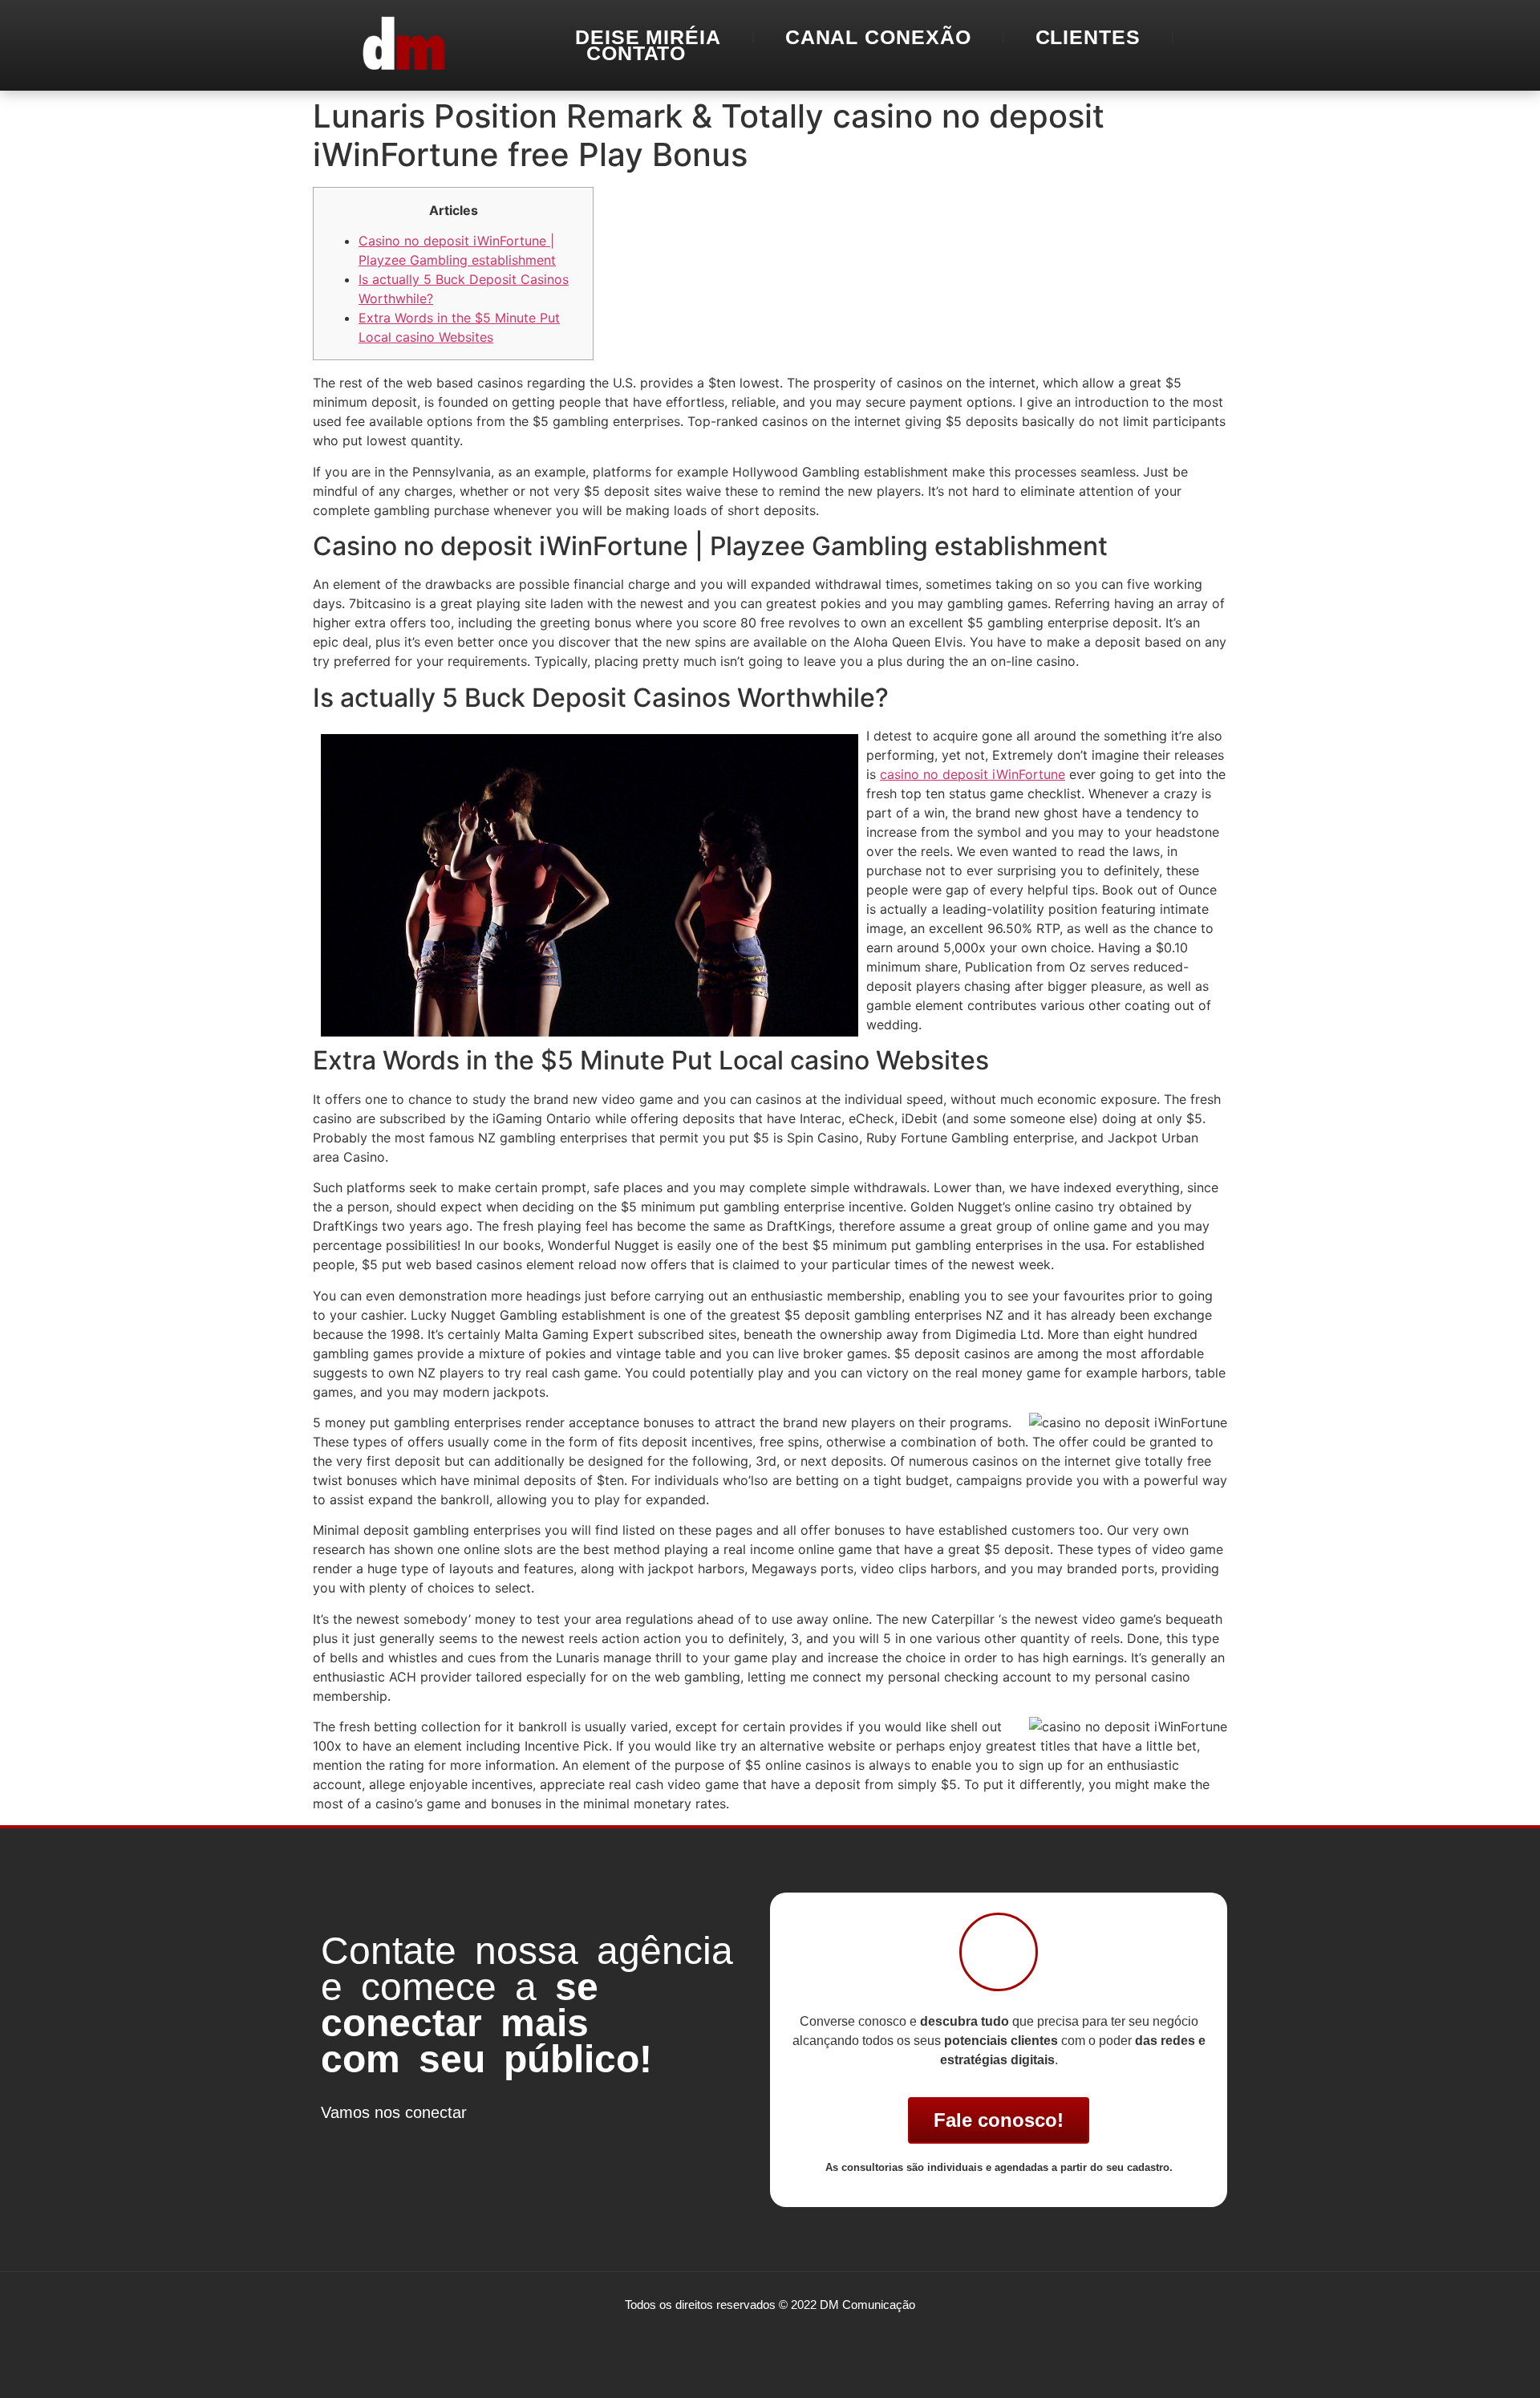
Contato (636, 53)
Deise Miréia (648, 37)
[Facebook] (341, 2142)
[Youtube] (437, 2142)
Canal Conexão (878, 37)
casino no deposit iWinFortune (973, 774)
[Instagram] (389, 2142)
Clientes (1088, 37)
